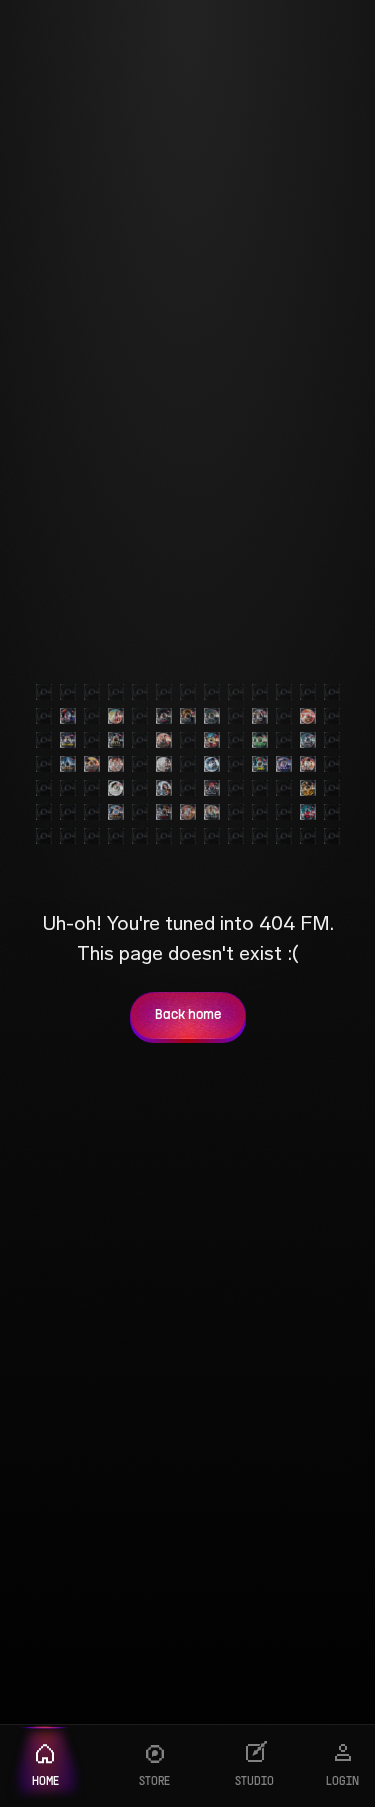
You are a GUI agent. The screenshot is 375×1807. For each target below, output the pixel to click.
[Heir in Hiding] (68, 764)
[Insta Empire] (68, 740)
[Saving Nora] (116, 716)
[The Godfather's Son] (308, 812)
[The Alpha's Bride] (188, 716)
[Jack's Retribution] (308, 764)
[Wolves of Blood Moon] (212, 788)
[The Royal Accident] (164, 740)
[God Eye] (260, 740)
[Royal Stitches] (212, 812)
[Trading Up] (212, 764)
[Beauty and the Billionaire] (116, 788)
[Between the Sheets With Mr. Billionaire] (116, 764)
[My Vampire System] (68, 716)
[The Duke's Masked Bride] (164, 716)
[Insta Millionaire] (116, 740)
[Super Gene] (308, 788)
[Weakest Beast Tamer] (260, 764)
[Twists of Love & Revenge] (164, 812)
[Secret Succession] (188, 812)
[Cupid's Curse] (164, 764)
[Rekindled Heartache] (308, 716)
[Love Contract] (284, 764)
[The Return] (212, 716)
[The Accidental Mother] (164, 788)
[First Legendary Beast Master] (212, 740)
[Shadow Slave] (308, 740)
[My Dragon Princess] (92, 764)
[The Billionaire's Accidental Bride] (260, 716)
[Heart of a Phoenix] (116, 812)
